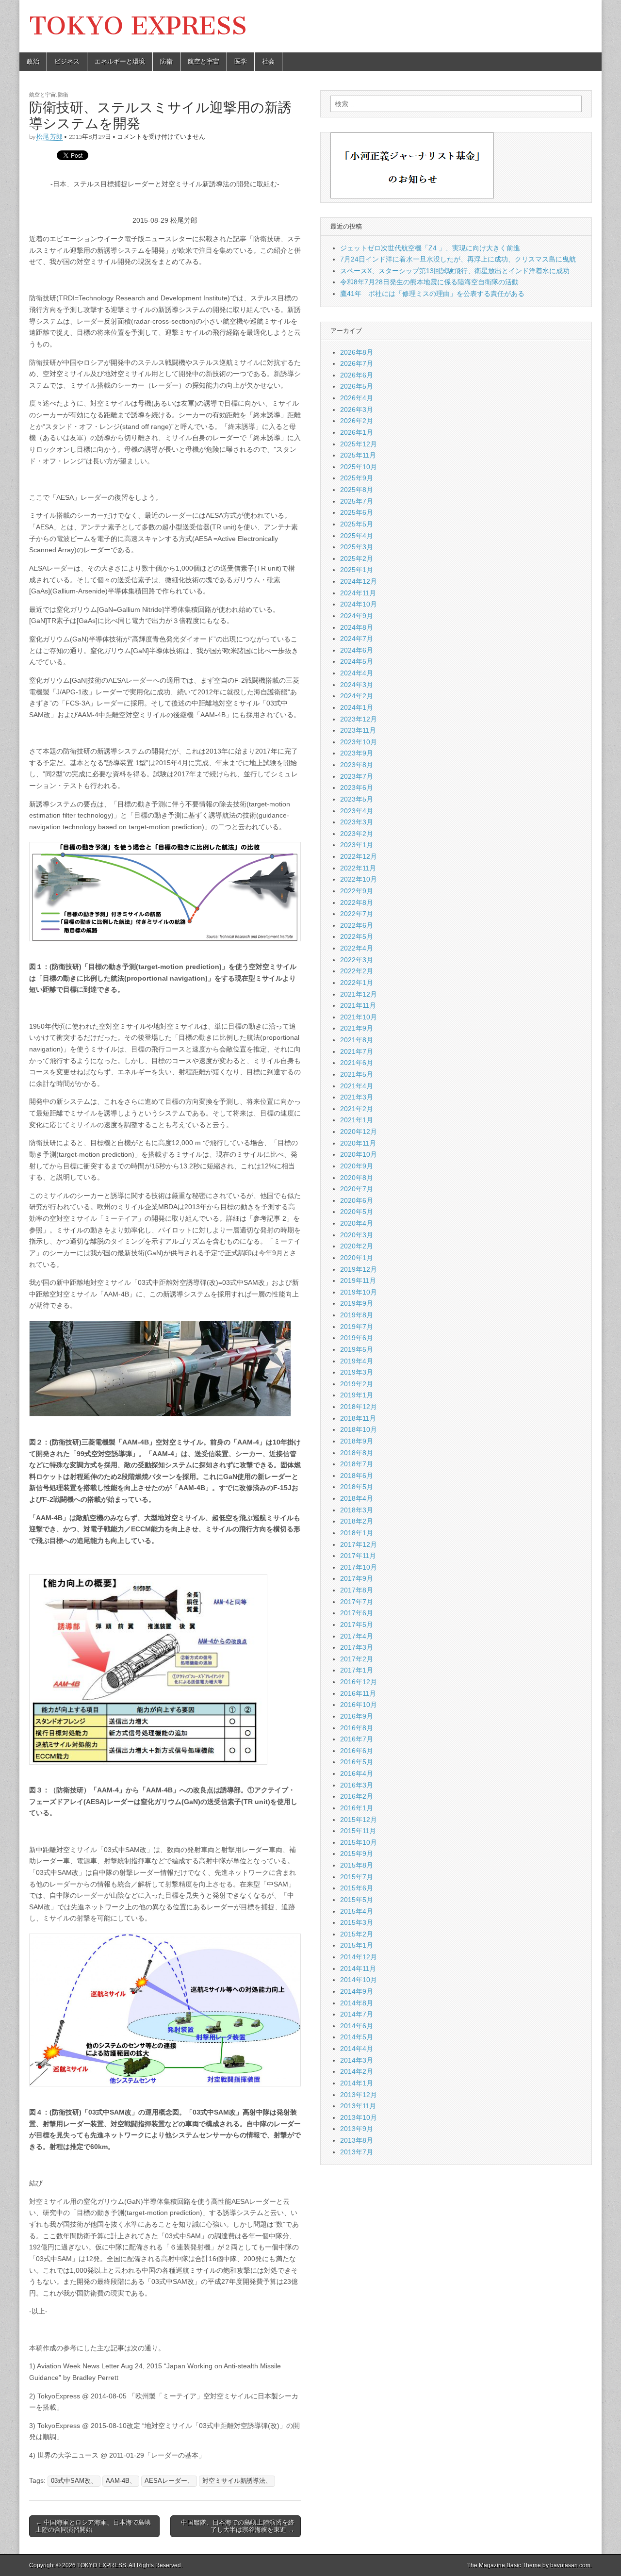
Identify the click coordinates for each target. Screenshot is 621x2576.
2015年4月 (357, 1911)
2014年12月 (359, 1957)
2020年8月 (357, 1178)
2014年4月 (357, 2049)
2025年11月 (358, 455)
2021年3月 (357, 1097)
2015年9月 (357, 1854)
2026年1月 (357, 432)
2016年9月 (357, 1716)
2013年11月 (358, 2106)
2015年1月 (357, 1945)
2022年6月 (357, 925)
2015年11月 (358, 1831)
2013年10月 (359, 2117)
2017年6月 (357, 1613)
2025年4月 (357, 536)
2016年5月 (357, 1762)
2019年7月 (357, 1327)
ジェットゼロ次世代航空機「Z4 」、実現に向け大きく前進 (430, 248)
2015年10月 (359, 1842)
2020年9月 (357, 1166)
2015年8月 (357, 1865)
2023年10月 (359, 742)
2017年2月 (357, 1659)
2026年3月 (357, 410)
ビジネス (67, 61)
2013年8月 (357, 2140)
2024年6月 (357, 650)
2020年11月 (358, 1143)
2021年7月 (357, 1051)
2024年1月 (357, 707)
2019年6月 (357, 1338)
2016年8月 (357, 1728)
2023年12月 (359, 719)
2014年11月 (358, 1969)
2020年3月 (357, 1235)
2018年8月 (357, 1453)
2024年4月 (357, 673)
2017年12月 (359, 1544)
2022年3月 (357, 960)
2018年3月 (357, 1510)
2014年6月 (357, 2026)
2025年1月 (357, 570)
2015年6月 (357, 1888)
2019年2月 (357, 1384)
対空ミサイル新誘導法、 (237, 2481)
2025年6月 (357, 512)
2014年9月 (357, 1991)
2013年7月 (357, 2152)
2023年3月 (357, 822)
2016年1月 (357, 1808)
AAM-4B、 (121, 2481)
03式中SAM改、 (74, 2481)
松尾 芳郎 (49, 137)
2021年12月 (359, 994)
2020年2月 (357, 1246)
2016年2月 (357, 1796)
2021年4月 (357, 1086)
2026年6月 (357, 375)
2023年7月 (357, 776)
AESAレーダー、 (169, 2481)
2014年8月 (357, 2003)
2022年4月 (357, 948)
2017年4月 (357, 1636)
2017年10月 (359, 1567)
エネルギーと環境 (120, 61)
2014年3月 (357, 2060)
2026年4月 (357, 398)
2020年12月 (359, 1132)
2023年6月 (357, 788)
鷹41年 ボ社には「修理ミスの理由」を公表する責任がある (432, 294)
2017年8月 (357, 1590)
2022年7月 (357, 914)
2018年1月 (357, 1533)
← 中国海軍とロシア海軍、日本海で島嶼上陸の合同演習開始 (93, 2526)
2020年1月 (357, 1258)
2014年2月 (357, 2071)
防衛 (166, 61)
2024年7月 (357, 639)
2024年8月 (357, 627)
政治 (33, 61)
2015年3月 (357, 1922)
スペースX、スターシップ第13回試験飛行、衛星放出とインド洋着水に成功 (455, 271)
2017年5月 (357, 1624)
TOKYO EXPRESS (138, 26)
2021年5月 (357, 1074)
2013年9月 (357, 2129)
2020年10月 (359, 1154)
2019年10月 (359, 1292)
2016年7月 (357, 1739)
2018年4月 (357, 1498)
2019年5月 (357, 1349)
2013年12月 (359, 2095)
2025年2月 (357, 558)
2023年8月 (357, 765)
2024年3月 (357, 685)
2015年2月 (357, 1934)
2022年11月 (358, 868)
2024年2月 (357, 696)
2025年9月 (357, 478)
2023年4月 (357, 811)
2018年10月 (359, 1429)
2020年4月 (357, 1223)
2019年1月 (357, 1395)
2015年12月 (359, 1820)
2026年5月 (357, 386)
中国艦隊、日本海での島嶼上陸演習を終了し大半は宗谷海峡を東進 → (238, 2526)
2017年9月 (357, 1578)
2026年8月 (357, 352)
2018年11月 (358, 1418)
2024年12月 (359, 581)
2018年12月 (359, 1407)
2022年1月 (357, 983)
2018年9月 (357, 1441)
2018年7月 (357, 1464)
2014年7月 (357, 2014)
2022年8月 (357, 902)
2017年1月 (357, 1670)
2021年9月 (357, 1028)
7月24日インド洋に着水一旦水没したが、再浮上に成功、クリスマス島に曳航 (458, 259)
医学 (241, 61)
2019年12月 (359, 1269)
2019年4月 (357, 1361)
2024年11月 (358, 593)
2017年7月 (357, 1602)
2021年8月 (357, 1040)
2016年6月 (357, 1751)
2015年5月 (357, 1900)
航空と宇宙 (204, 61)
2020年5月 (357, 1212)
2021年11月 (358, 1005)
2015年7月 (357, 1877)
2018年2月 (357, 1521)
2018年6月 (357, 1476)
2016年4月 (357, 1773)
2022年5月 (357, 936)
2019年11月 (358, 1280)
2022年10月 (359, 879)
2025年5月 (357, 524)
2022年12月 (359, 856)
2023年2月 (357, 834)
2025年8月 (357, 490)
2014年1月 (357, 2083)
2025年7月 (357, 501)
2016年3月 (357, 1785)
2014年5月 (357, 2037)
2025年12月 (359, 444)
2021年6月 (357, 1063)
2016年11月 (358, 1693)
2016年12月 (359, 1682)
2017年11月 (358, 1556)
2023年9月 (357, 753)
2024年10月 (359, 604)
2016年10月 (359, 1705)
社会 (268, 61)
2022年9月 (357, 891)
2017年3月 (357, 1647)
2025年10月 (359, 467)
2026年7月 (357, 363)
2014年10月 (359, 1980)
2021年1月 (357, 1120)
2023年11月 (358, 730)
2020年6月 (357, 1200)
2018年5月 (357, 1487)
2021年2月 (357, 1109)
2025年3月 (357, 547)
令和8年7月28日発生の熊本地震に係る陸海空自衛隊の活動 (429, 282)
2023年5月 (357, 799)
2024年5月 (357, 661)
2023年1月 (357, 845)
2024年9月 (357, 616)
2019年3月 (357, 1372)
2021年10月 (359, 1017)
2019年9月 (357, 1303)
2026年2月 (357, 421)
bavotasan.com (570, 2565)
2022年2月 (357, 971)
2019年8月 (357, 1315)
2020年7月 (357, 1189)
